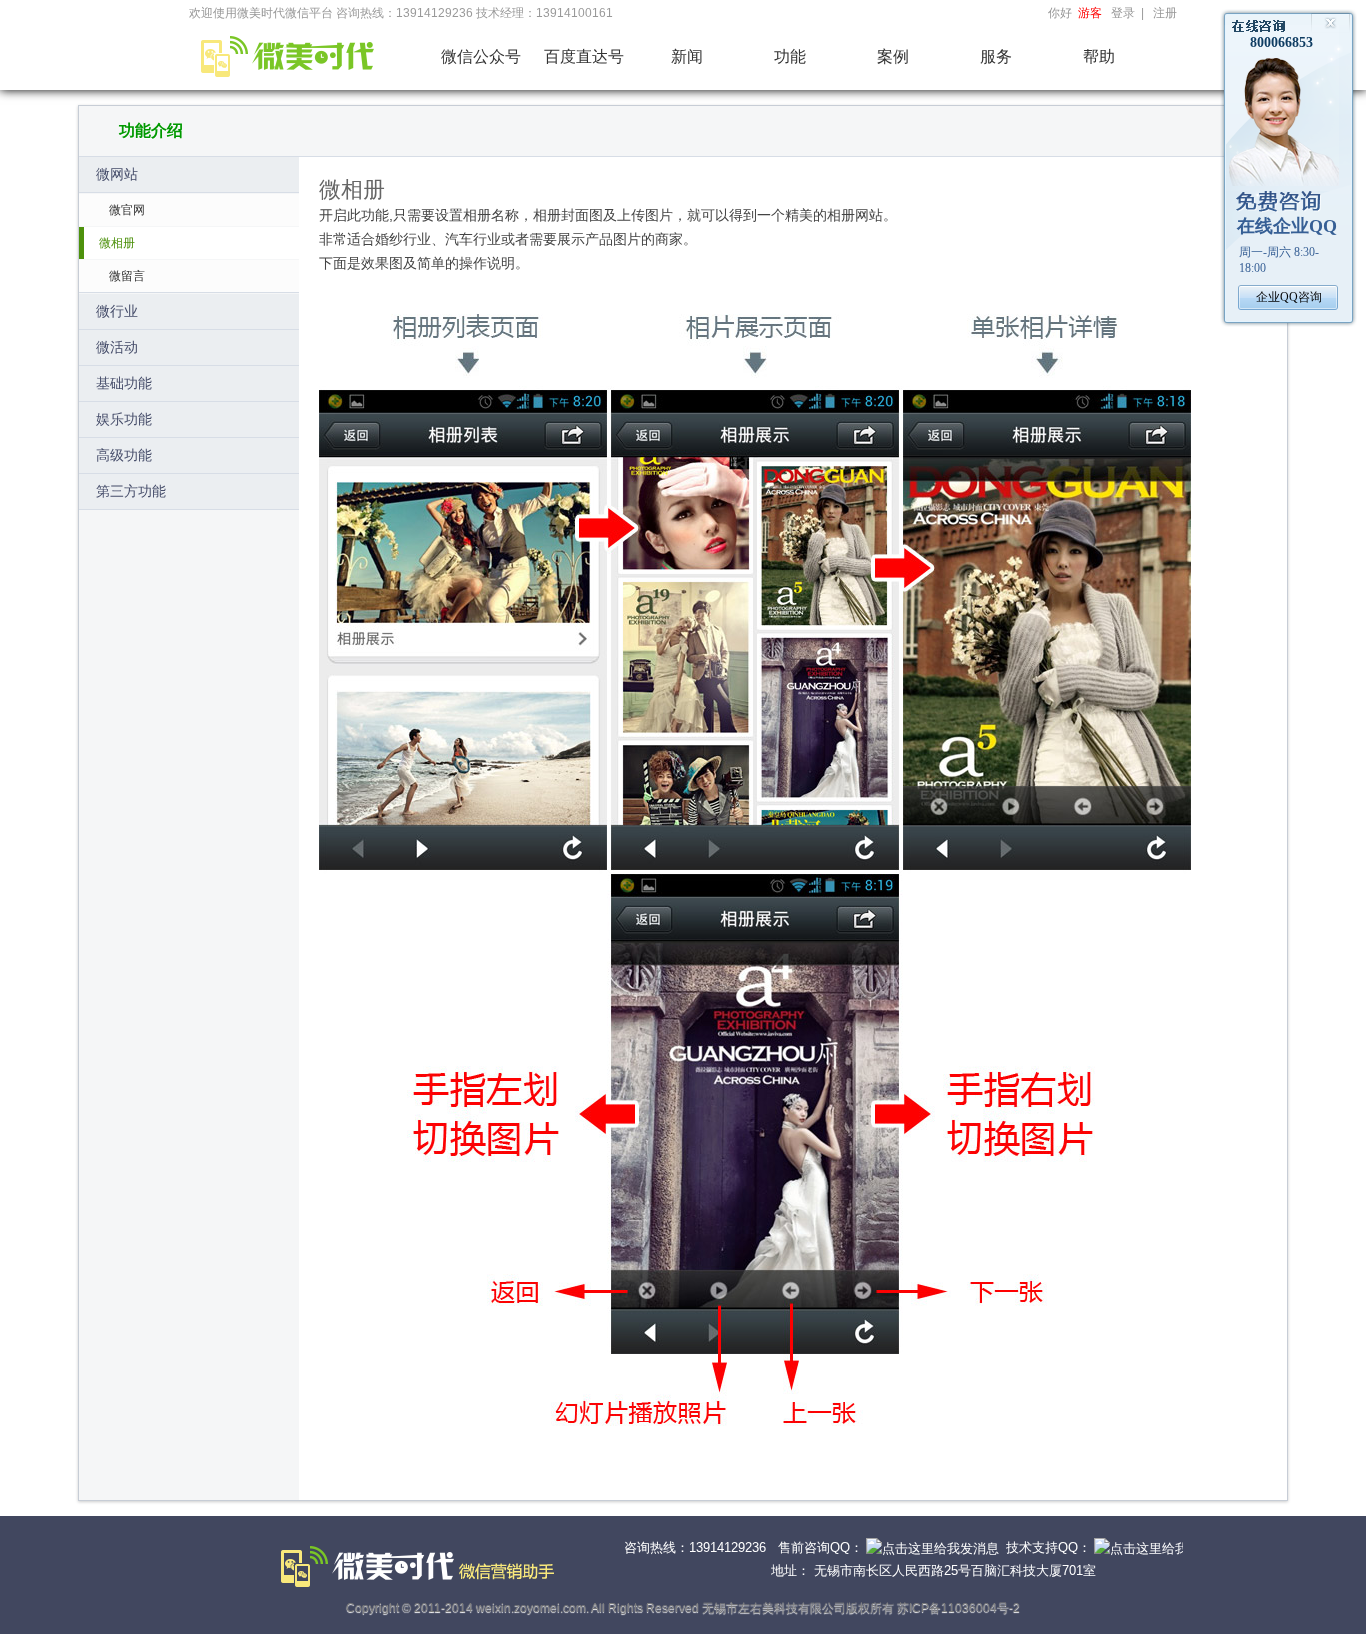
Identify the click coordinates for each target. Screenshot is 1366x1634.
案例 (893, 56)
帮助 (1099, 56)
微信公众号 (481, 56)
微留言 (127, 276)
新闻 (687, 56)
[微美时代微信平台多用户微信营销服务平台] (285, 54)
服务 (996, 56)
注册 (1165, 13)
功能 (790, 56)
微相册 (117, 243)
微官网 (127, 210)
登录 (1123, 13)
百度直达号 (584, 56)
